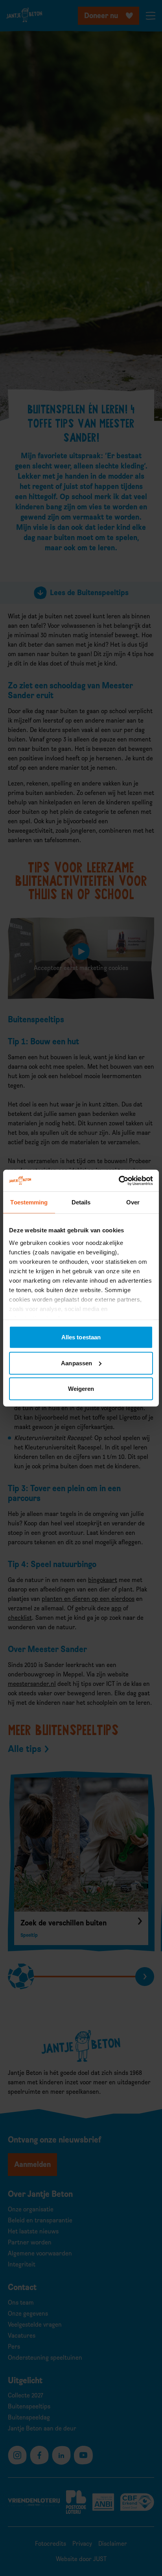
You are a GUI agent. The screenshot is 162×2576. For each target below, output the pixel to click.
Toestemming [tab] (29, 1202)
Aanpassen (76, 1363)
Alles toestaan (81, 1337)
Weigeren (81, 1389)
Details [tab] (81, 1202)
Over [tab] (133, 1202)
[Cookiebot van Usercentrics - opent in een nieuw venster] (119, 1180)
